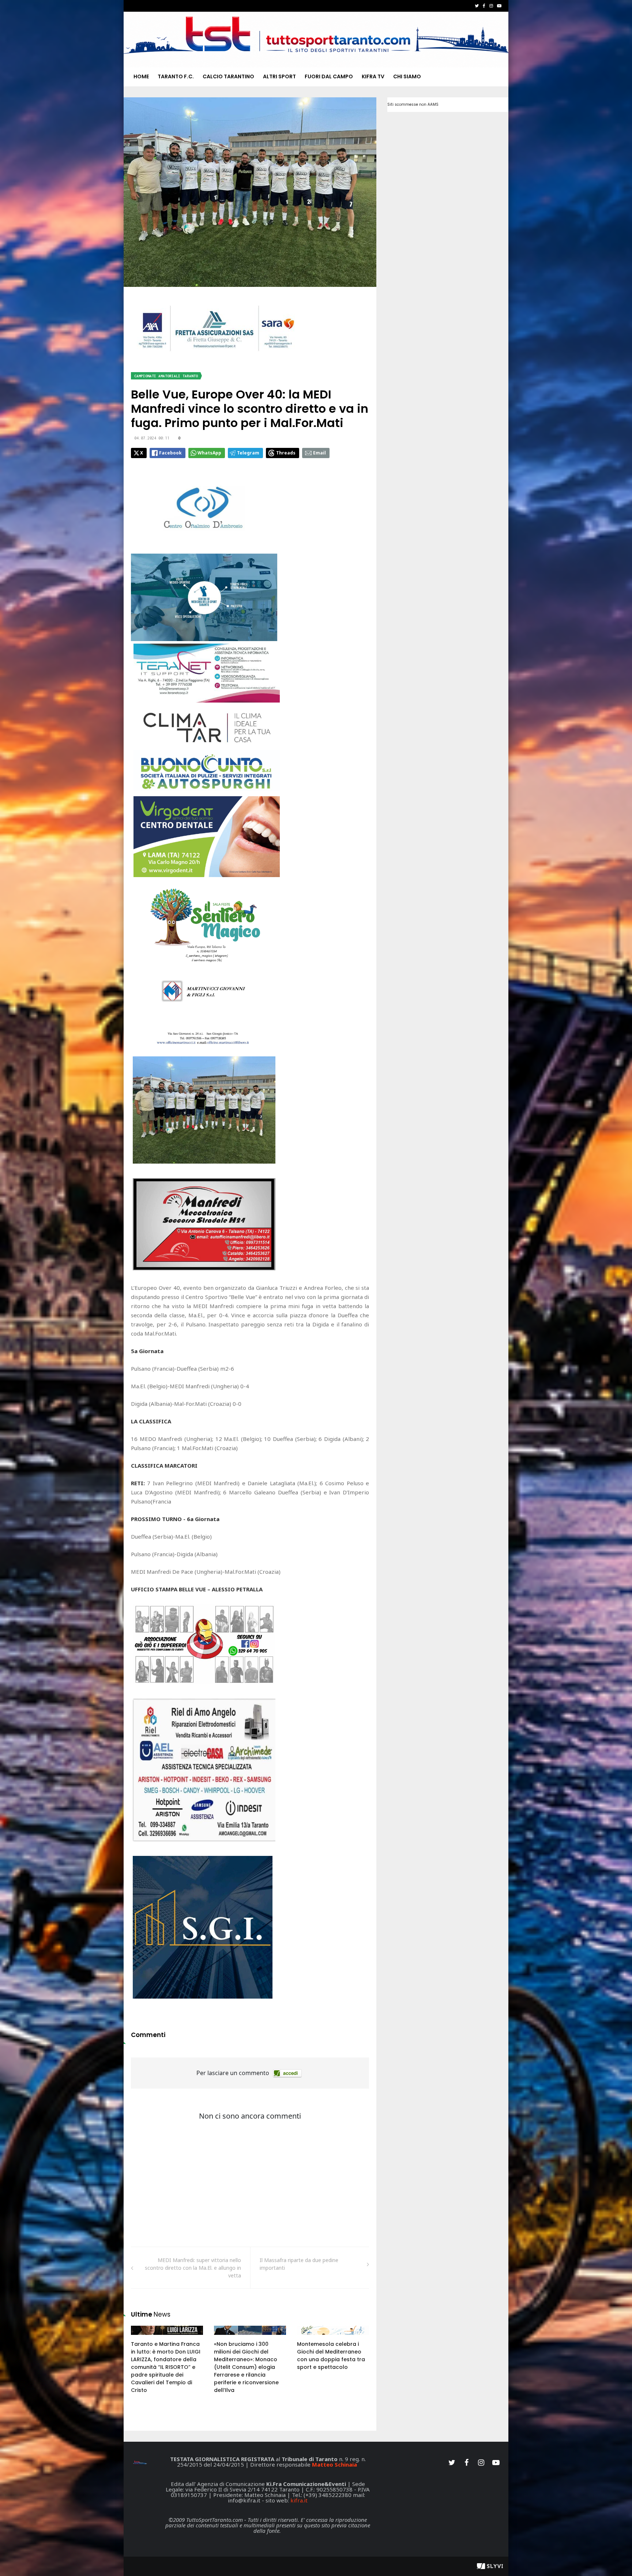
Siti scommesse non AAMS (413, 104)
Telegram (248, 453)
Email (319, 453)
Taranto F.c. (176, 76)
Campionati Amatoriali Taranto (166, 376)
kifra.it (299, 2500)
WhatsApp (209, 453)
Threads (286, 453)
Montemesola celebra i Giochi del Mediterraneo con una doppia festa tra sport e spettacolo (331, 2356)
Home (141, 76)
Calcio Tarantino (228, 76)
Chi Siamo (407, 76)
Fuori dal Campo (329, 76)
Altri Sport (279, 76)
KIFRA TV (373, 76)
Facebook (170, 453)
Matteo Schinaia (334, 2464)
